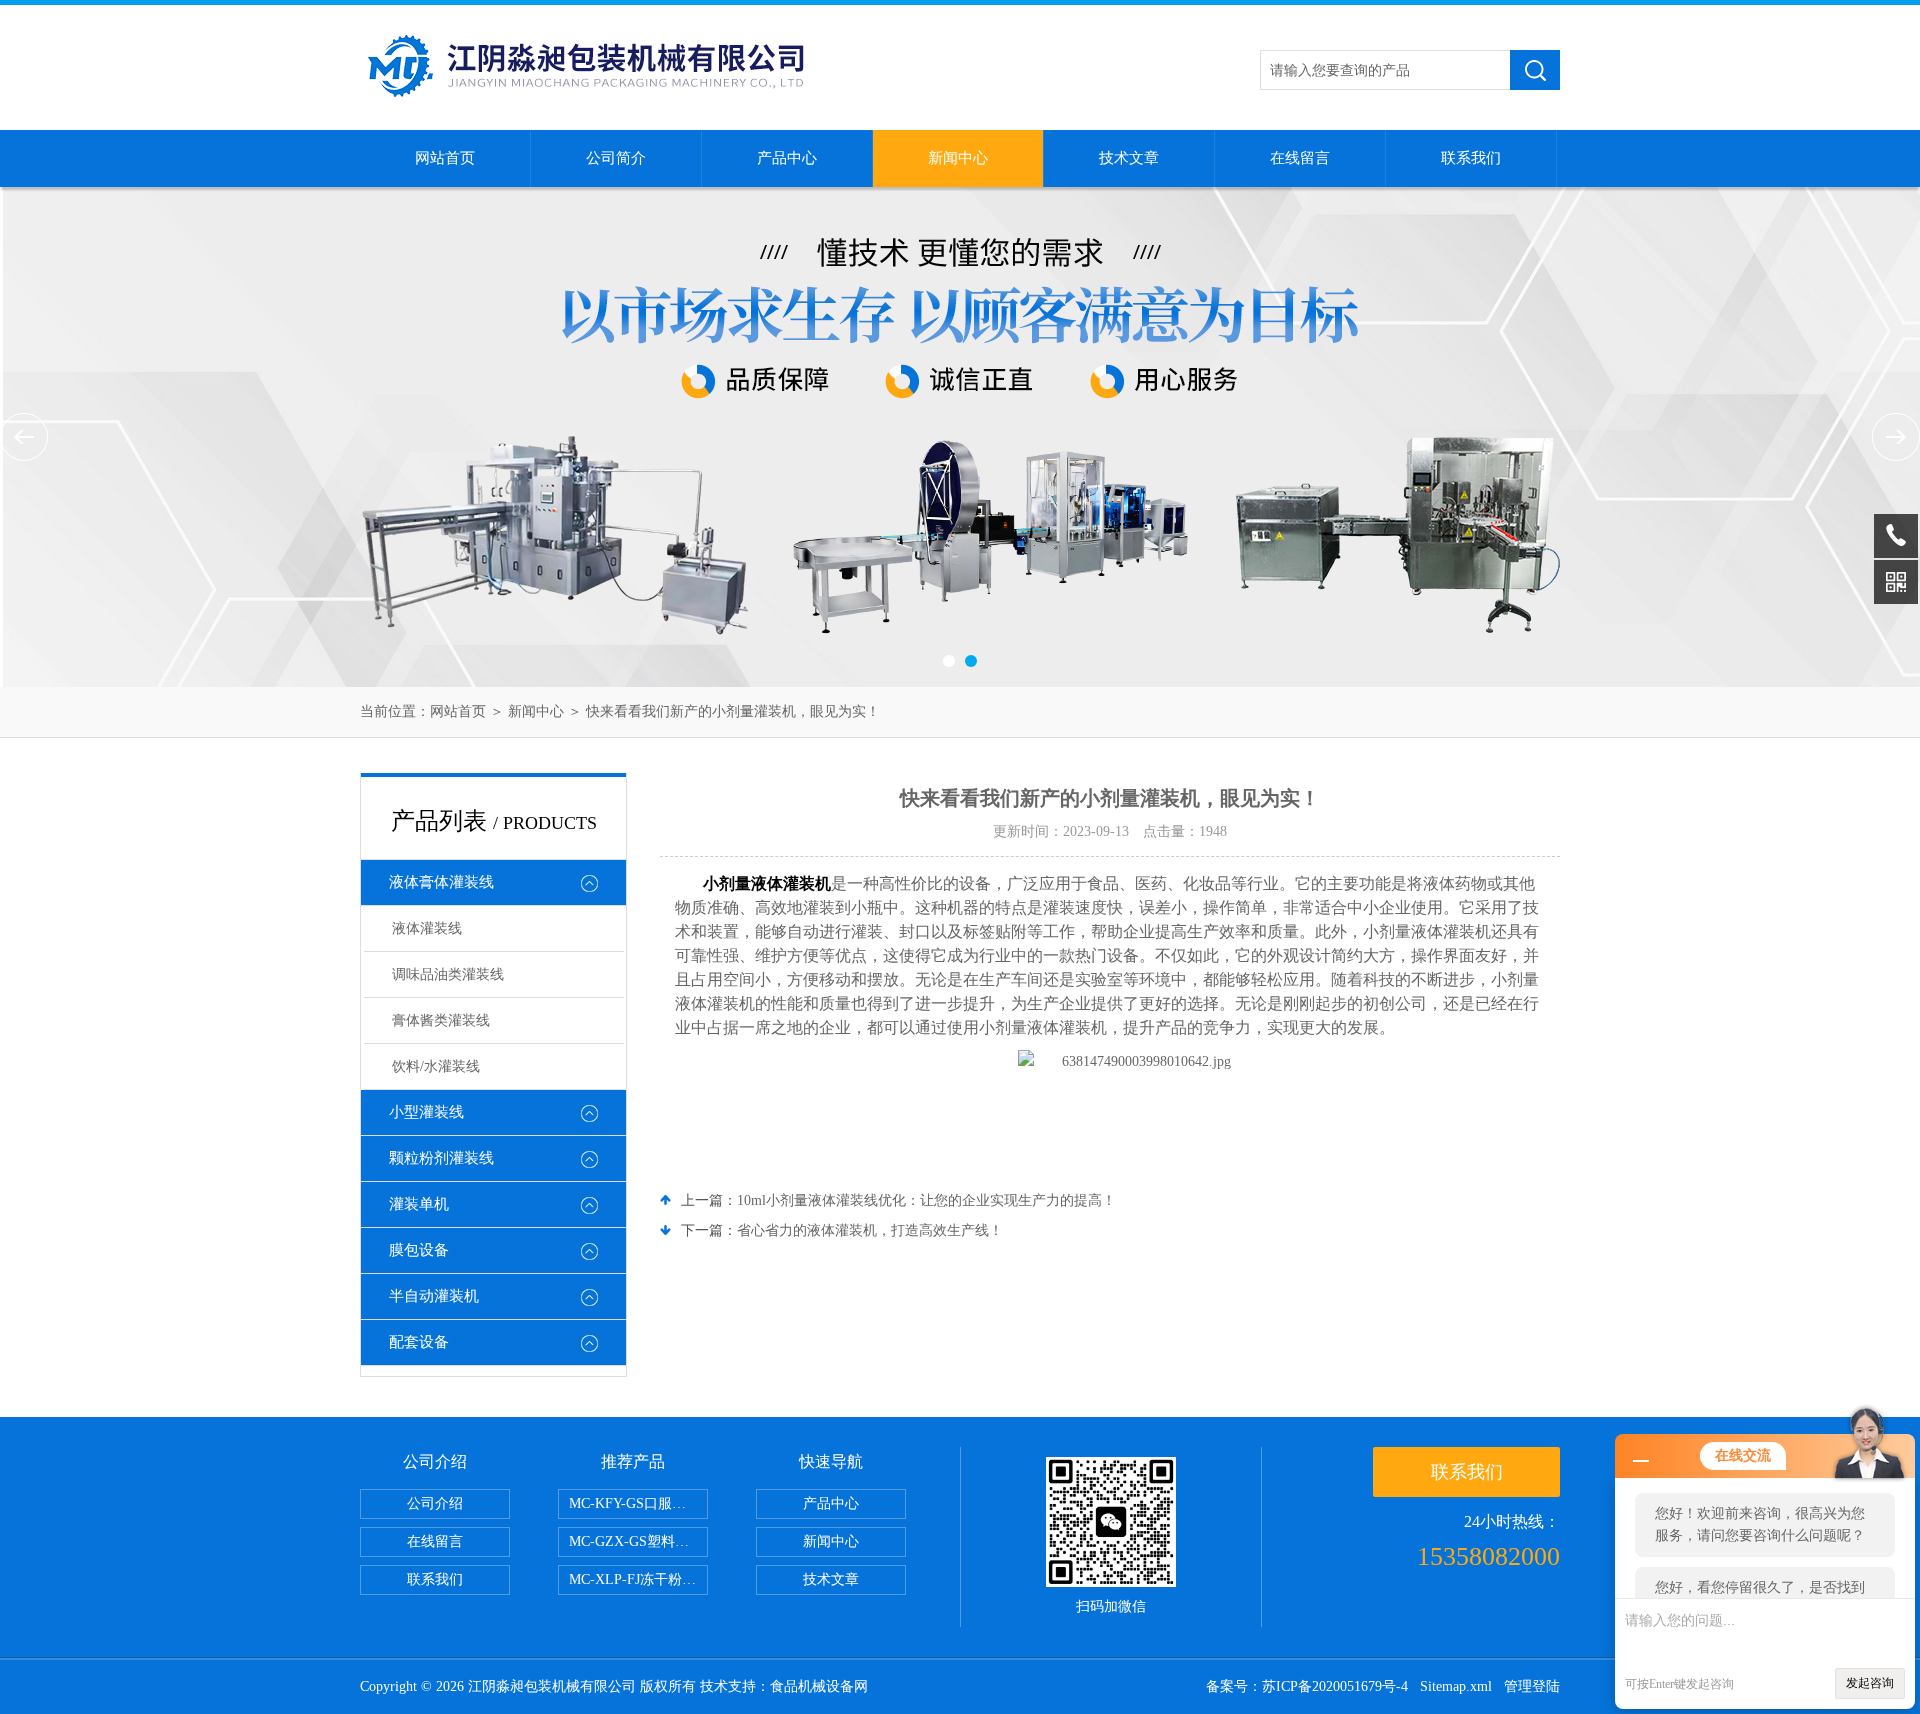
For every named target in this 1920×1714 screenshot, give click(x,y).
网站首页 (445, 158)
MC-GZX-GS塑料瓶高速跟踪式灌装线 (638, 1541)
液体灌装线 (427, 928)
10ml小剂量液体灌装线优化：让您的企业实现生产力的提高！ (926, 1200)
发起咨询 (1870, 1683)
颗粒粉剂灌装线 (441, 1158)
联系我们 (1471, 158)
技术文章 (1129, 158)
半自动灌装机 (434, 1296)
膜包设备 (419, 1250)
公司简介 (616, 158)
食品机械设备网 (819, 1686)
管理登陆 (1532, 1686)
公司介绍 (435, 1503)
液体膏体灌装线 (441, 882)
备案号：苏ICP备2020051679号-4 (1307, 1686)
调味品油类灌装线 (448, 974)
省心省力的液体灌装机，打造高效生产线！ (870, 1230)
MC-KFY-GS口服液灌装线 (638, 1503)
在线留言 (1300, 158)
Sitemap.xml (1456, 1686)
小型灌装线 (426, 1112)
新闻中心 (958, 158)
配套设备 (419, 1342)
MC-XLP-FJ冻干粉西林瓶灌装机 (638, 1579)
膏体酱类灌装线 (441, 1020)
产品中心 (787, 158)
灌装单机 (419, 1204)
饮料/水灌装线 (436, 1066)
